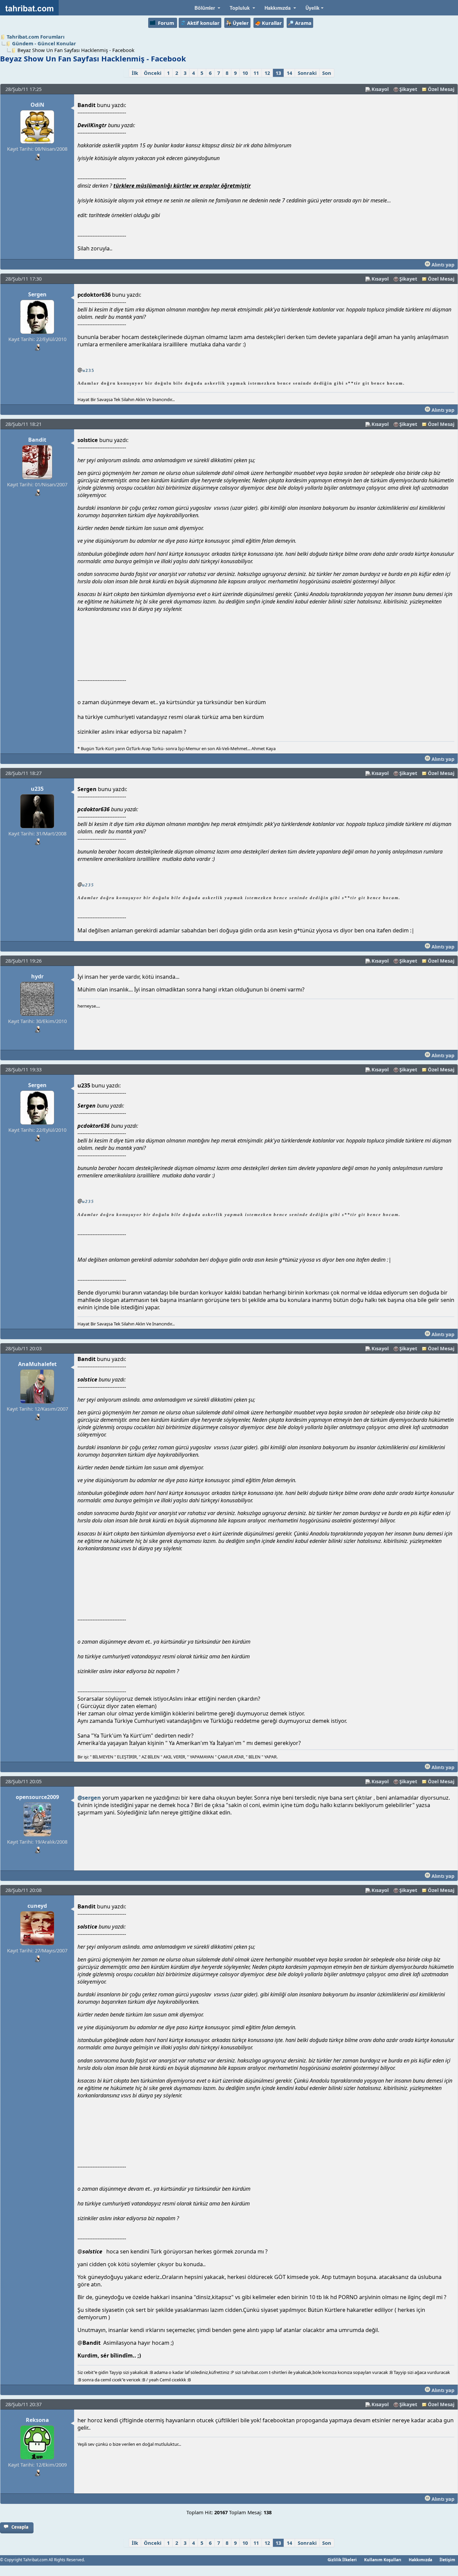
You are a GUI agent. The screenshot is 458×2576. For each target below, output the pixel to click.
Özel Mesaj (441, 89)
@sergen (89, 1798)
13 (278, 73)
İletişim (447, 2560)
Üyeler (241, 23)
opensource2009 (37, 1797)
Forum (166, 23)
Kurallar (272, 23)
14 (289, 73)
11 (256, 73)
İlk (135, 73)
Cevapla (20, 2527)
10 (245, 73)
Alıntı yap (442, 264)
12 (267, 73)
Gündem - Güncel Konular (44, 43)
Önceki (153, 73)
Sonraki (307, 73)
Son (327, 73)
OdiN (37, 105)
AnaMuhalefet (37, 1364)
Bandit (37, 440)
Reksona (37, 2420)
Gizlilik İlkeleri (342, 2560)
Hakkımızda (420, 2560)
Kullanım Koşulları (383, 2560)
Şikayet (408, 89)
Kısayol (380, 89)
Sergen (37, 294)
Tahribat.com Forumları (36, 37)
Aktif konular (203, 23)
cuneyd (37, 1906)
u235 (89, 370)
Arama (303, 23)
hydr (37, 976)
